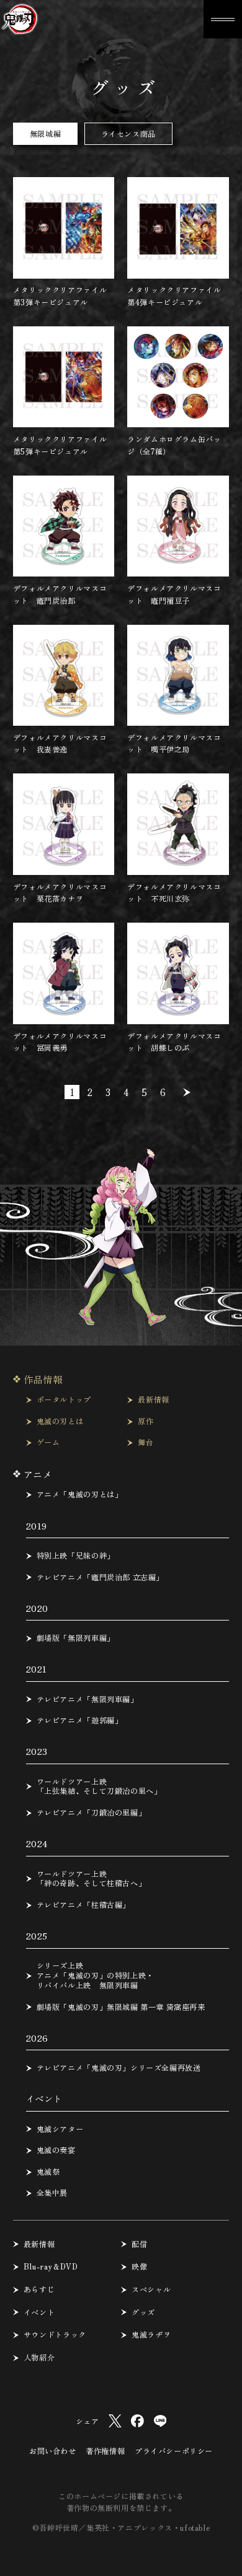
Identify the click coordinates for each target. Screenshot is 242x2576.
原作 (146, 1422)
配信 (139, 2245)
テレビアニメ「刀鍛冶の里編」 (92, 1813)
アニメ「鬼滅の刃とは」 (80, 1495)
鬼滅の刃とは (60, 1422)
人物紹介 (39, 2358)
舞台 (146, 1443)
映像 (139, 2267)
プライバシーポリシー (174, 2451)
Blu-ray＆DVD (51, 2267)
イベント (39, 2313)
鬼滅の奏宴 (56, 2151)
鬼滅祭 (48, 2172)
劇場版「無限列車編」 (76, 1638)
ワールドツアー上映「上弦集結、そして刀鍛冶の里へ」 (99, 1787)
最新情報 (153, 1400)
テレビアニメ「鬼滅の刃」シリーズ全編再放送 (119, 2068)
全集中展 (52, 2193)
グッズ (143, 2313)
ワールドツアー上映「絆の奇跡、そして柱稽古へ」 (92, 1879)
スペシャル (151, 2290)
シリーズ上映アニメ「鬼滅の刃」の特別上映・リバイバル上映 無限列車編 (95, 1976)
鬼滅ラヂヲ (151, 2335)
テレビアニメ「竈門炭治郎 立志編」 (100, 1578)
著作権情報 (105, 2451)
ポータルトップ (64, 1400)
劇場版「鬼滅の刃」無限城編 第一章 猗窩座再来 (121, 2008)
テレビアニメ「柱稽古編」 (83, 1905)
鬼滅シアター (60, 2130)
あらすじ (39, 2290)
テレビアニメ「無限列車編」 (87, 1700)
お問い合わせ (53, 2451)
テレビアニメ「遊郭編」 (80, 1721)
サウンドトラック (55, 2335)
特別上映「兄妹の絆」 (76, 1556)
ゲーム (48, 1443)
